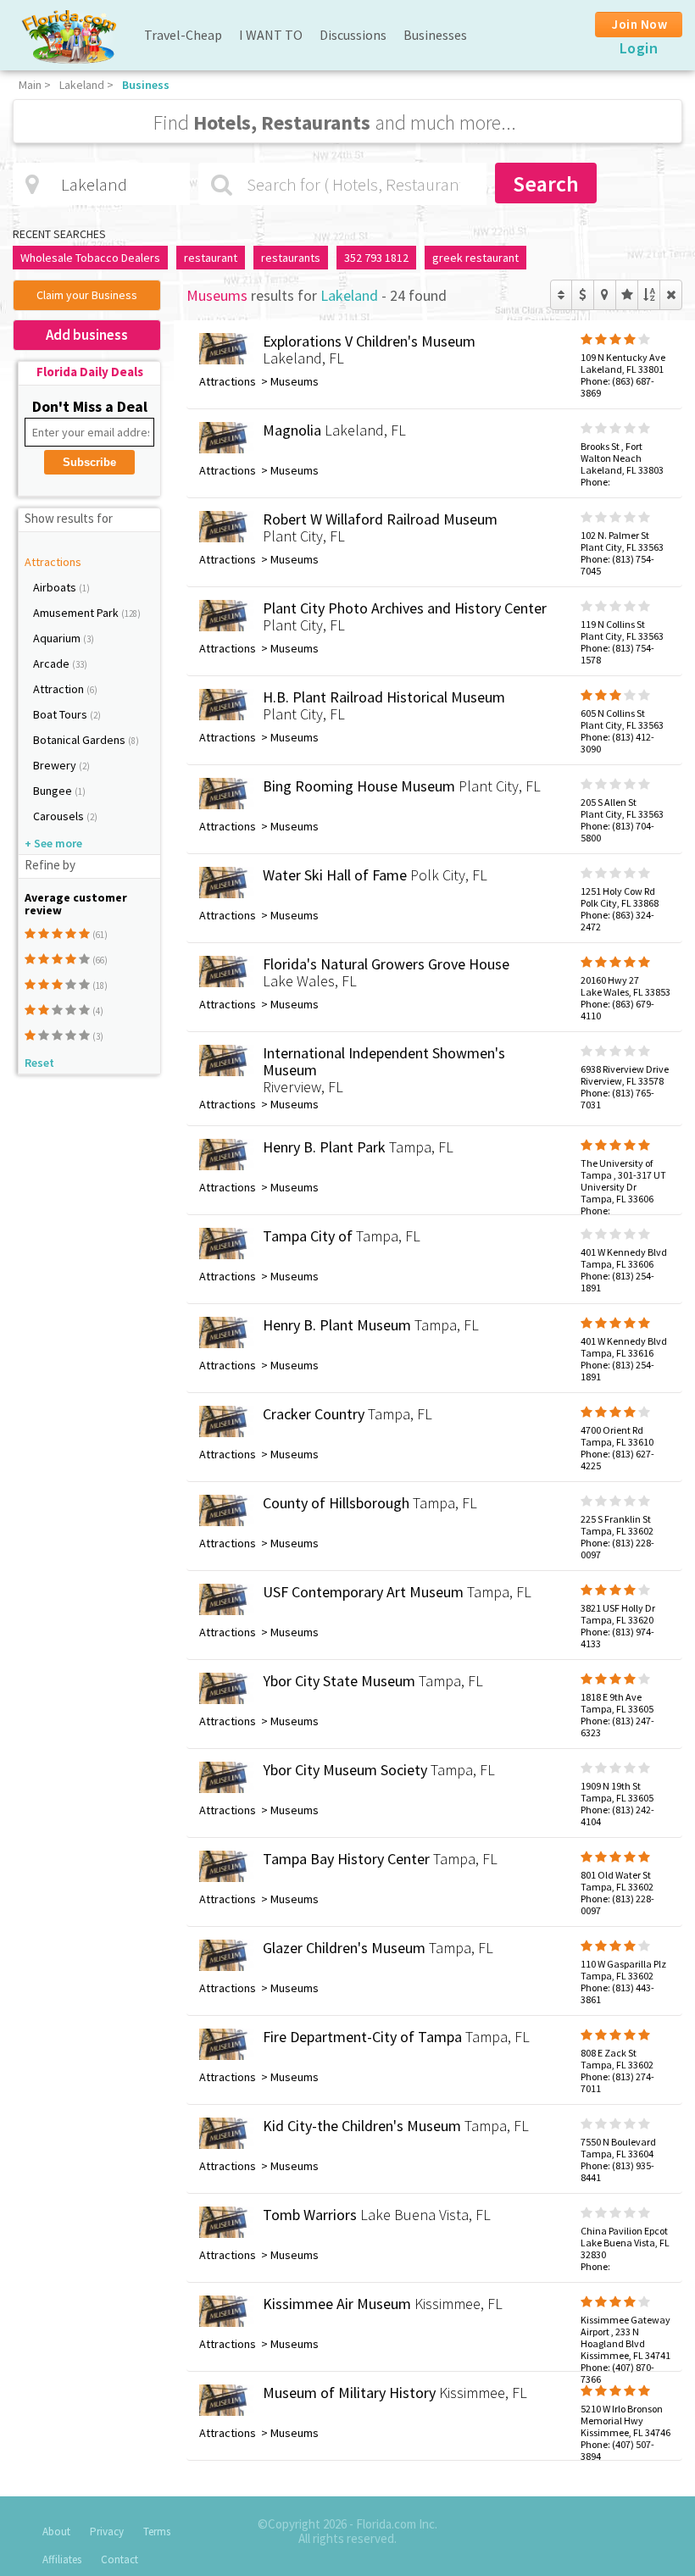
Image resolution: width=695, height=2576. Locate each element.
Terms (157, 2532)
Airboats (56, 587)
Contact (120, 2559)
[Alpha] (649, 295)
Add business (87, 335)
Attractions (53, 562)
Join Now (639, 24)
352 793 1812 (376, 258)
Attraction (60, 689)
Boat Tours (61, 714)
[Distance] (605, 295)
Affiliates (62, 2559)
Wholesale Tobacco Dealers (90, 258)
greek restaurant (475, 258)
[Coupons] (583, 295)
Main (30, 85)
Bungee (54, 791)
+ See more (53, 843)
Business (146, 85)
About (56, 2532)
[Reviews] (627, 295)
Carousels (60, 816)
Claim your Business (87, 295)
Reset (39, 1063)
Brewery (56, 765)
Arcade (53, 663)
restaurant (211, 258)
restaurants (291, 258)
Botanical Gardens (81, 740)
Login (639, 48)
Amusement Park (77, 613)
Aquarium (58, 638)
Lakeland (82, 85)
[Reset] (671, 295)
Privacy (107, 2532)
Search (546, 183)
